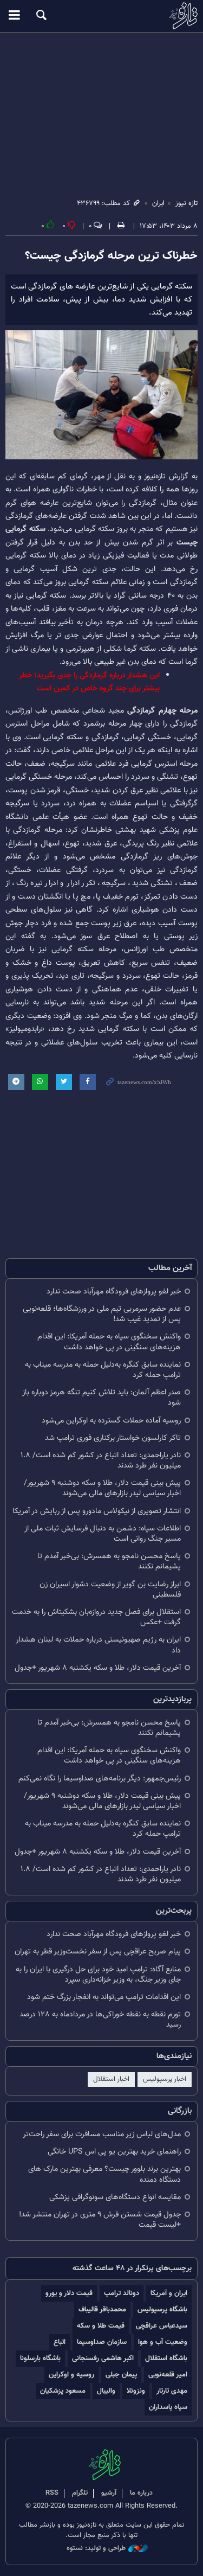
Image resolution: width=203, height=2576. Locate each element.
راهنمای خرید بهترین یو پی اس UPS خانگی (114, 2152)
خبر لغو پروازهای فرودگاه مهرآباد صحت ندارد (114, 1292)
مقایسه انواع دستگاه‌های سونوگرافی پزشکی (115, 2197)
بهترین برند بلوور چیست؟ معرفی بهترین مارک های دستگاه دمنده (104, 2174)
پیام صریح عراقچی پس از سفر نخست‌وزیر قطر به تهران (98, 1952)
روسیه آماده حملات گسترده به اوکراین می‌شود (111, 1421)
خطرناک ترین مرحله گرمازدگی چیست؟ (111, 256)
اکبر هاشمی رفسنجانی (103, 2358)
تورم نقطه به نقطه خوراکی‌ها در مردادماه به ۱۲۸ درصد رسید (100, 2020)
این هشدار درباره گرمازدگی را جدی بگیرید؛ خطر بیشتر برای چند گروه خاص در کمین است (89, 682)
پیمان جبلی (121, 2375)
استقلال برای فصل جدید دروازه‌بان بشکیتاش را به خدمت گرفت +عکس (96, 1617)
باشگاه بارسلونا (40, 2358)
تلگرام (80, 2493)
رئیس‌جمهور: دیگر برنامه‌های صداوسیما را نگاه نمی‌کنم (100, 1779)
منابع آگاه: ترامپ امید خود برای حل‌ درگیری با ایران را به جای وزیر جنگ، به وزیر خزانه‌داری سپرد (98, 1975)
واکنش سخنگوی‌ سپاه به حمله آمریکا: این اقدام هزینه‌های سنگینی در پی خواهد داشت (109, 1342)
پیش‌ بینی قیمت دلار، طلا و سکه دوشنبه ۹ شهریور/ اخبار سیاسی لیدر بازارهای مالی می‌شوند (102, 1488)
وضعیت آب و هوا (163, 2342)
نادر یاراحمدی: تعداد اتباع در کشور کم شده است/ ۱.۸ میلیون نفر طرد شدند (101, 1460)
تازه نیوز (101, 16)
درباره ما (141, 2493)
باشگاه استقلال (166, 2358)
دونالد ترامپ (122, 2293)
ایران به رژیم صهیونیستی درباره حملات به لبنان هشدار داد (98, 1645)
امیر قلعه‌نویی (168, 2375)
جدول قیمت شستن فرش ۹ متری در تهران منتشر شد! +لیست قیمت (100, 2220)
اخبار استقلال (111, 2079)
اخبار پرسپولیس (165, 2079)
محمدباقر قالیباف (102, 2309)
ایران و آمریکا (169, 2293)
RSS (52, 2493)
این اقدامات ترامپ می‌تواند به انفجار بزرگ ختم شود (104, 1997)
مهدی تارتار (172, 2391)
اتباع (60, 2342)
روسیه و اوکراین (71, 2375)
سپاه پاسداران (168, 2407)
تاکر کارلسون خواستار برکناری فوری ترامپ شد (113, 1438)
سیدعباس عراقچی (162, 2326)
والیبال (106, 2391)
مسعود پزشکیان (63, 2391)
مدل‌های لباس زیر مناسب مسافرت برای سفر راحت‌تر (102, 2134)
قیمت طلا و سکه (101, 2326)
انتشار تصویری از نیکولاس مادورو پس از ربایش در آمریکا (97, 1511)
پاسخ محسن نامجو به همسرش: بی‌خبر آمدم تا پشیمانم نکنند (109, 1561)
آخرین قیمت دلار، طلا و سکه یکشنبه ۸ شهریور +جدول (98, 1668)
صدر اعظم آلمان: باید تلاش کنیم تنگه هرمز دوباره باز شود (101, 1398)
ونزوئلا (136, 2391)
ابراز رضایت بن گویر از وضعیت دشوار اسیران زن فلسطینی (110, 1590)
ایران (158, 203)
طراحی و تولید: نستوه (96, 2549)
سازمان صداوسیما (102, 2342)
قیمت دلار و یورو (69, 2293)
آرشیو (109, 2493)
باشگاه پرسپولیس (162, 2309)
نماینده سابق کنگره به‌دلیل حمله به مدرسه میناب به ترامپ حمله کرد (103, 1370)
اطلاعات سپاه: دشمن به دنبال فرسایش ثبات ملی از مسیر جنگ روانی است (103, 1534)
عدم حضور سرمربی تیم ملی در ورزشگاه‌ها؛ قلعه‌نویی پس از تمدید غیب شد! (102, 1314)
